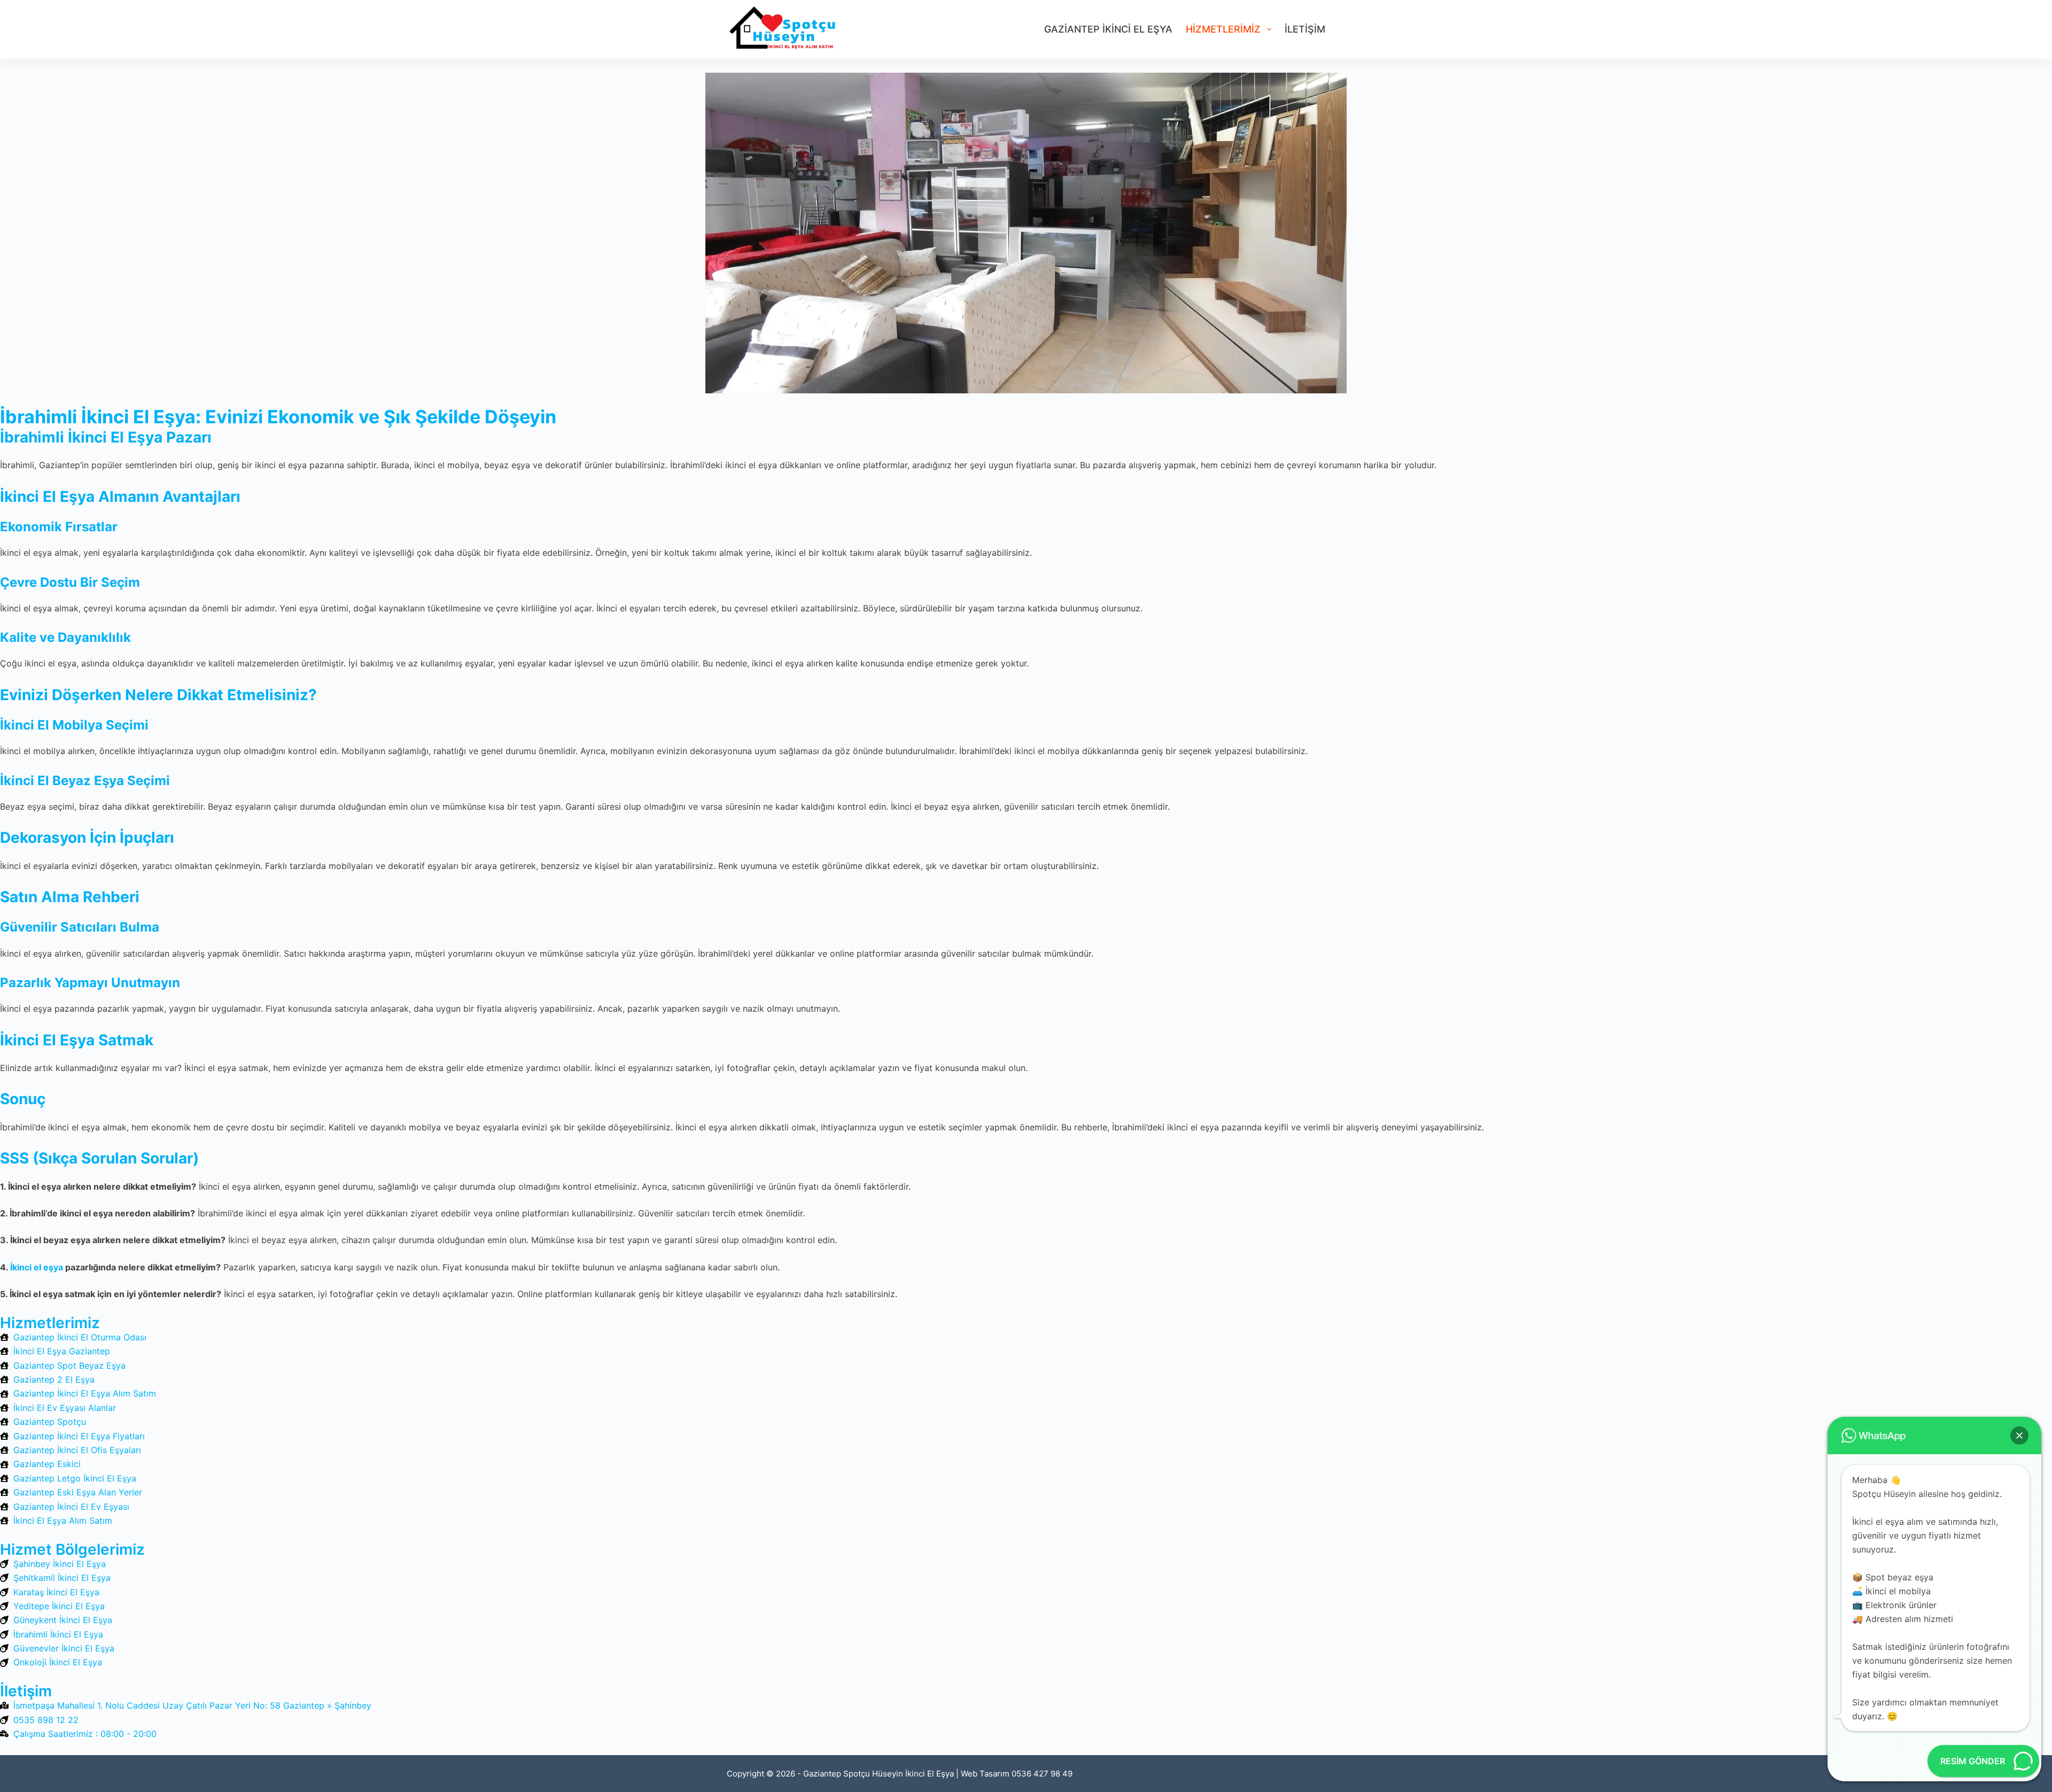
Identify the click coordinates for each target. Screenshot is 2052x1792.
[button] (2019, 1436)
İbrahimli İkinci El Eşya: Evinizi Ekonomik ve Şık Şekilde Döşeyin (278, 417)
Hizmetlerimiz (1223, 29)
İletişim (1305, 29)
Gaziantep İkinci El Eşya (1108, 29)
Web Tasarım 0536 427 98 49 (1017, 1774)
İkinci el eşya (37, 1267)
